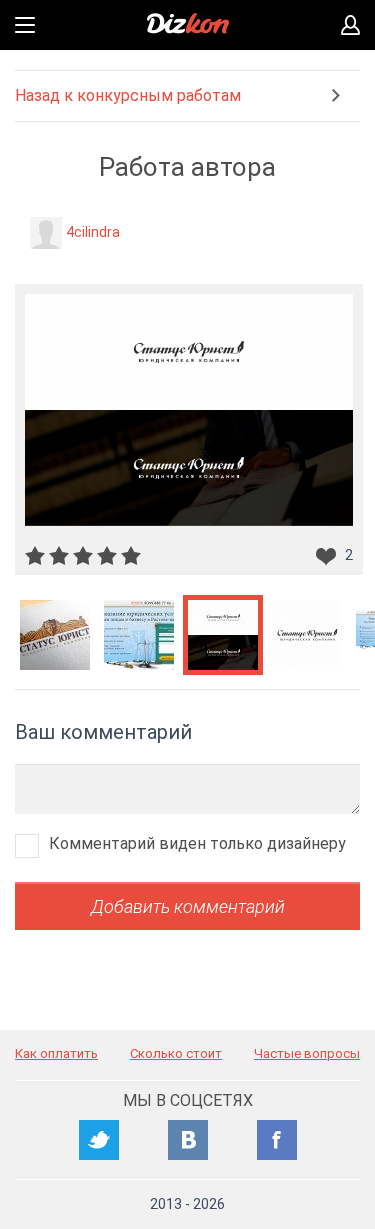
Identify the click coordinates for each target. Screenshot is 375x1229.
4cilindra (93, 232)
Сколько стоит (176, 1053)
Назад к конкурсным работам (128, 95)
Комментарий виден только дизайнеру (197, 843)
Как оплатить (56, 1053)
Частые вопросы (307, 1053)
